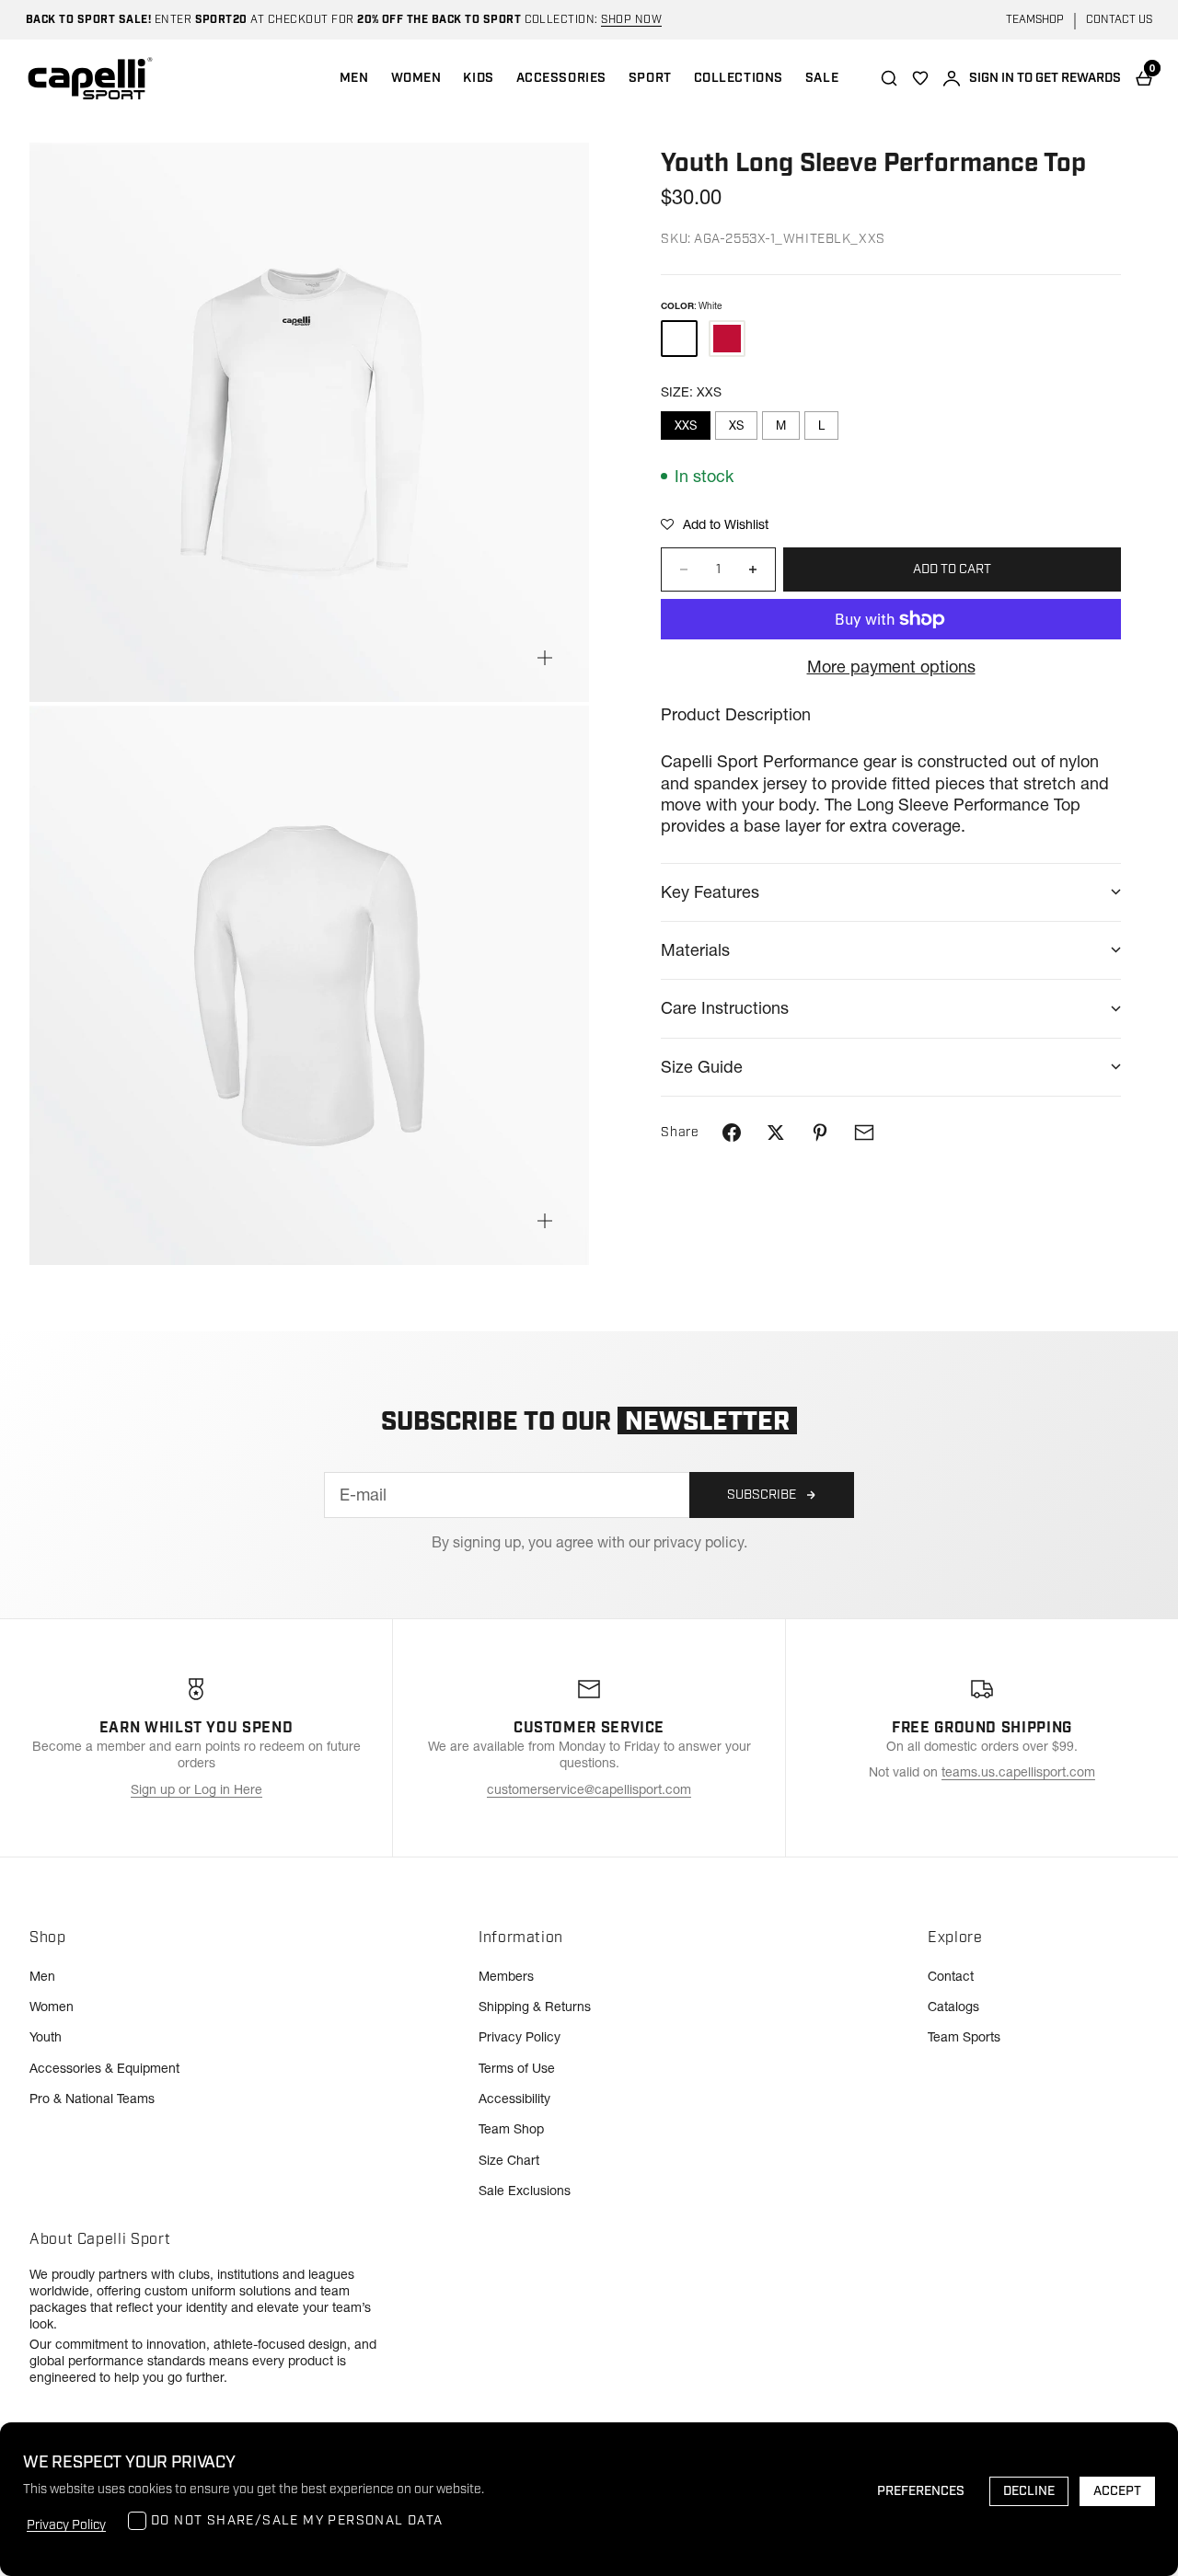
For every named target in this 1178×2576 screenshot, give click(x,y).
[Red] (727, 339)
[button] (715, 524)
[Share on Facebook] (732, 1133)
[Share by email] (864, 1133)
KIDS (478, 78)
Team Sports (964, 2037)
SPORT (650, 78)
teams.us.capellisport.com (1018, 1772)
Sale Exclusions (525, 2191)
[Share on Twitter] (776, 1133)
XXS (686, 425)
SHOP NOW (631, 20)
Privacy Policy (520, 2037)
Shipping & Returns (535, 2007)
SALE (822, 78)
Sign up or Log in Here (196, 1789)
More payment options (891, 667)
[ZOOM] (545, 658)
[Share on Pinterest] (820, 1133)
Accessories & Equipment (104, 2068)
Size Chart (509, 2160)
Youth (46, 2037)
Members (506, 1976)
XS (736, 425)
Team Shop (511, 2129)
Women (52, 2007)
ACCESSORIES (561, 78)
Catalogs (953, 2007)
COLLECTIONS (739, 78)
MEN (354, 78)
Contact (951, 1976)
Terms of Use (517, 2068)
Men (42, 1976)
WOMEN (416, 78)
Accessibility (514, 2099)
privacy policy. (700, 1542)
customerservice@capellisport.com (589, 1789)
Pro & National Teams (92, 2099)
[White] (679, 339)
